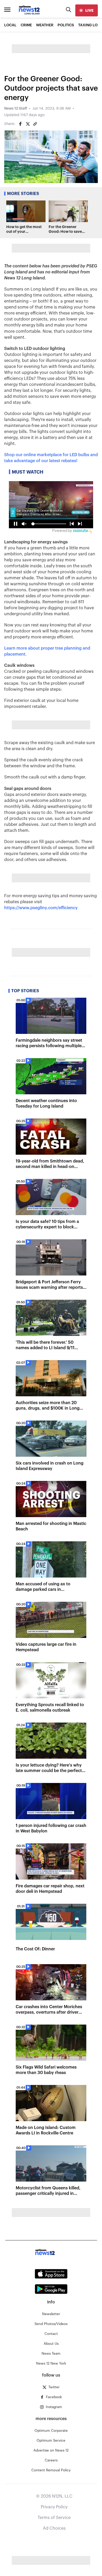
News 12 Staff (16, 109)
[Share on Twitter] (28, 124)
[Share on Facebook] (20, 124)
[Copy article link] (35, 124)
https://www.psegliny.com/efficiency (41, 908)
